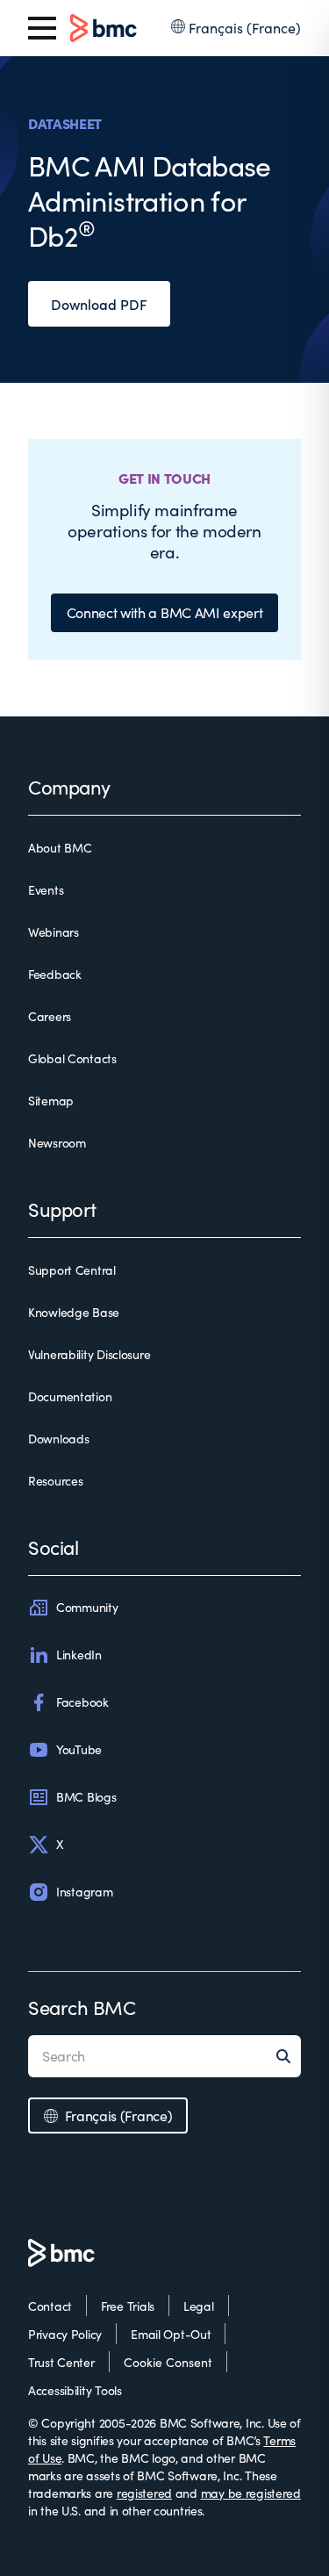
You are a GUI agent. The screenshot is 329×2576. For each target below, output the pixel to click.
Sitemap (51, 1101)
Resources (55, 1481)
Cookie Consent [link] (168, 2362)
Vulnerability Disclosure (89, 1354)
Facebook (82, 1702)
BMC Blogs (86, 1797)
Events (46, 890)
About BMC (60, 848)
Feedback (55, 974)
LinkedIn (79, 1655)
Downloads (58, 1439)
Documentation (70, 1396)
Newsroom (57, 1143)
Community (87, 1607)
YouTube (79, 1749)
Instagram (84, 1892)
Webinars (54, 932)
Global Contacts (72, 1058)
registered (144, 2493)
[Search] (289, 2056)
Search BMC (82, 2007)
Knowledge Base (74, 1312)
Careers (50, 1016)
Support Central (72, 1270)
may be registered (251, 2493)
